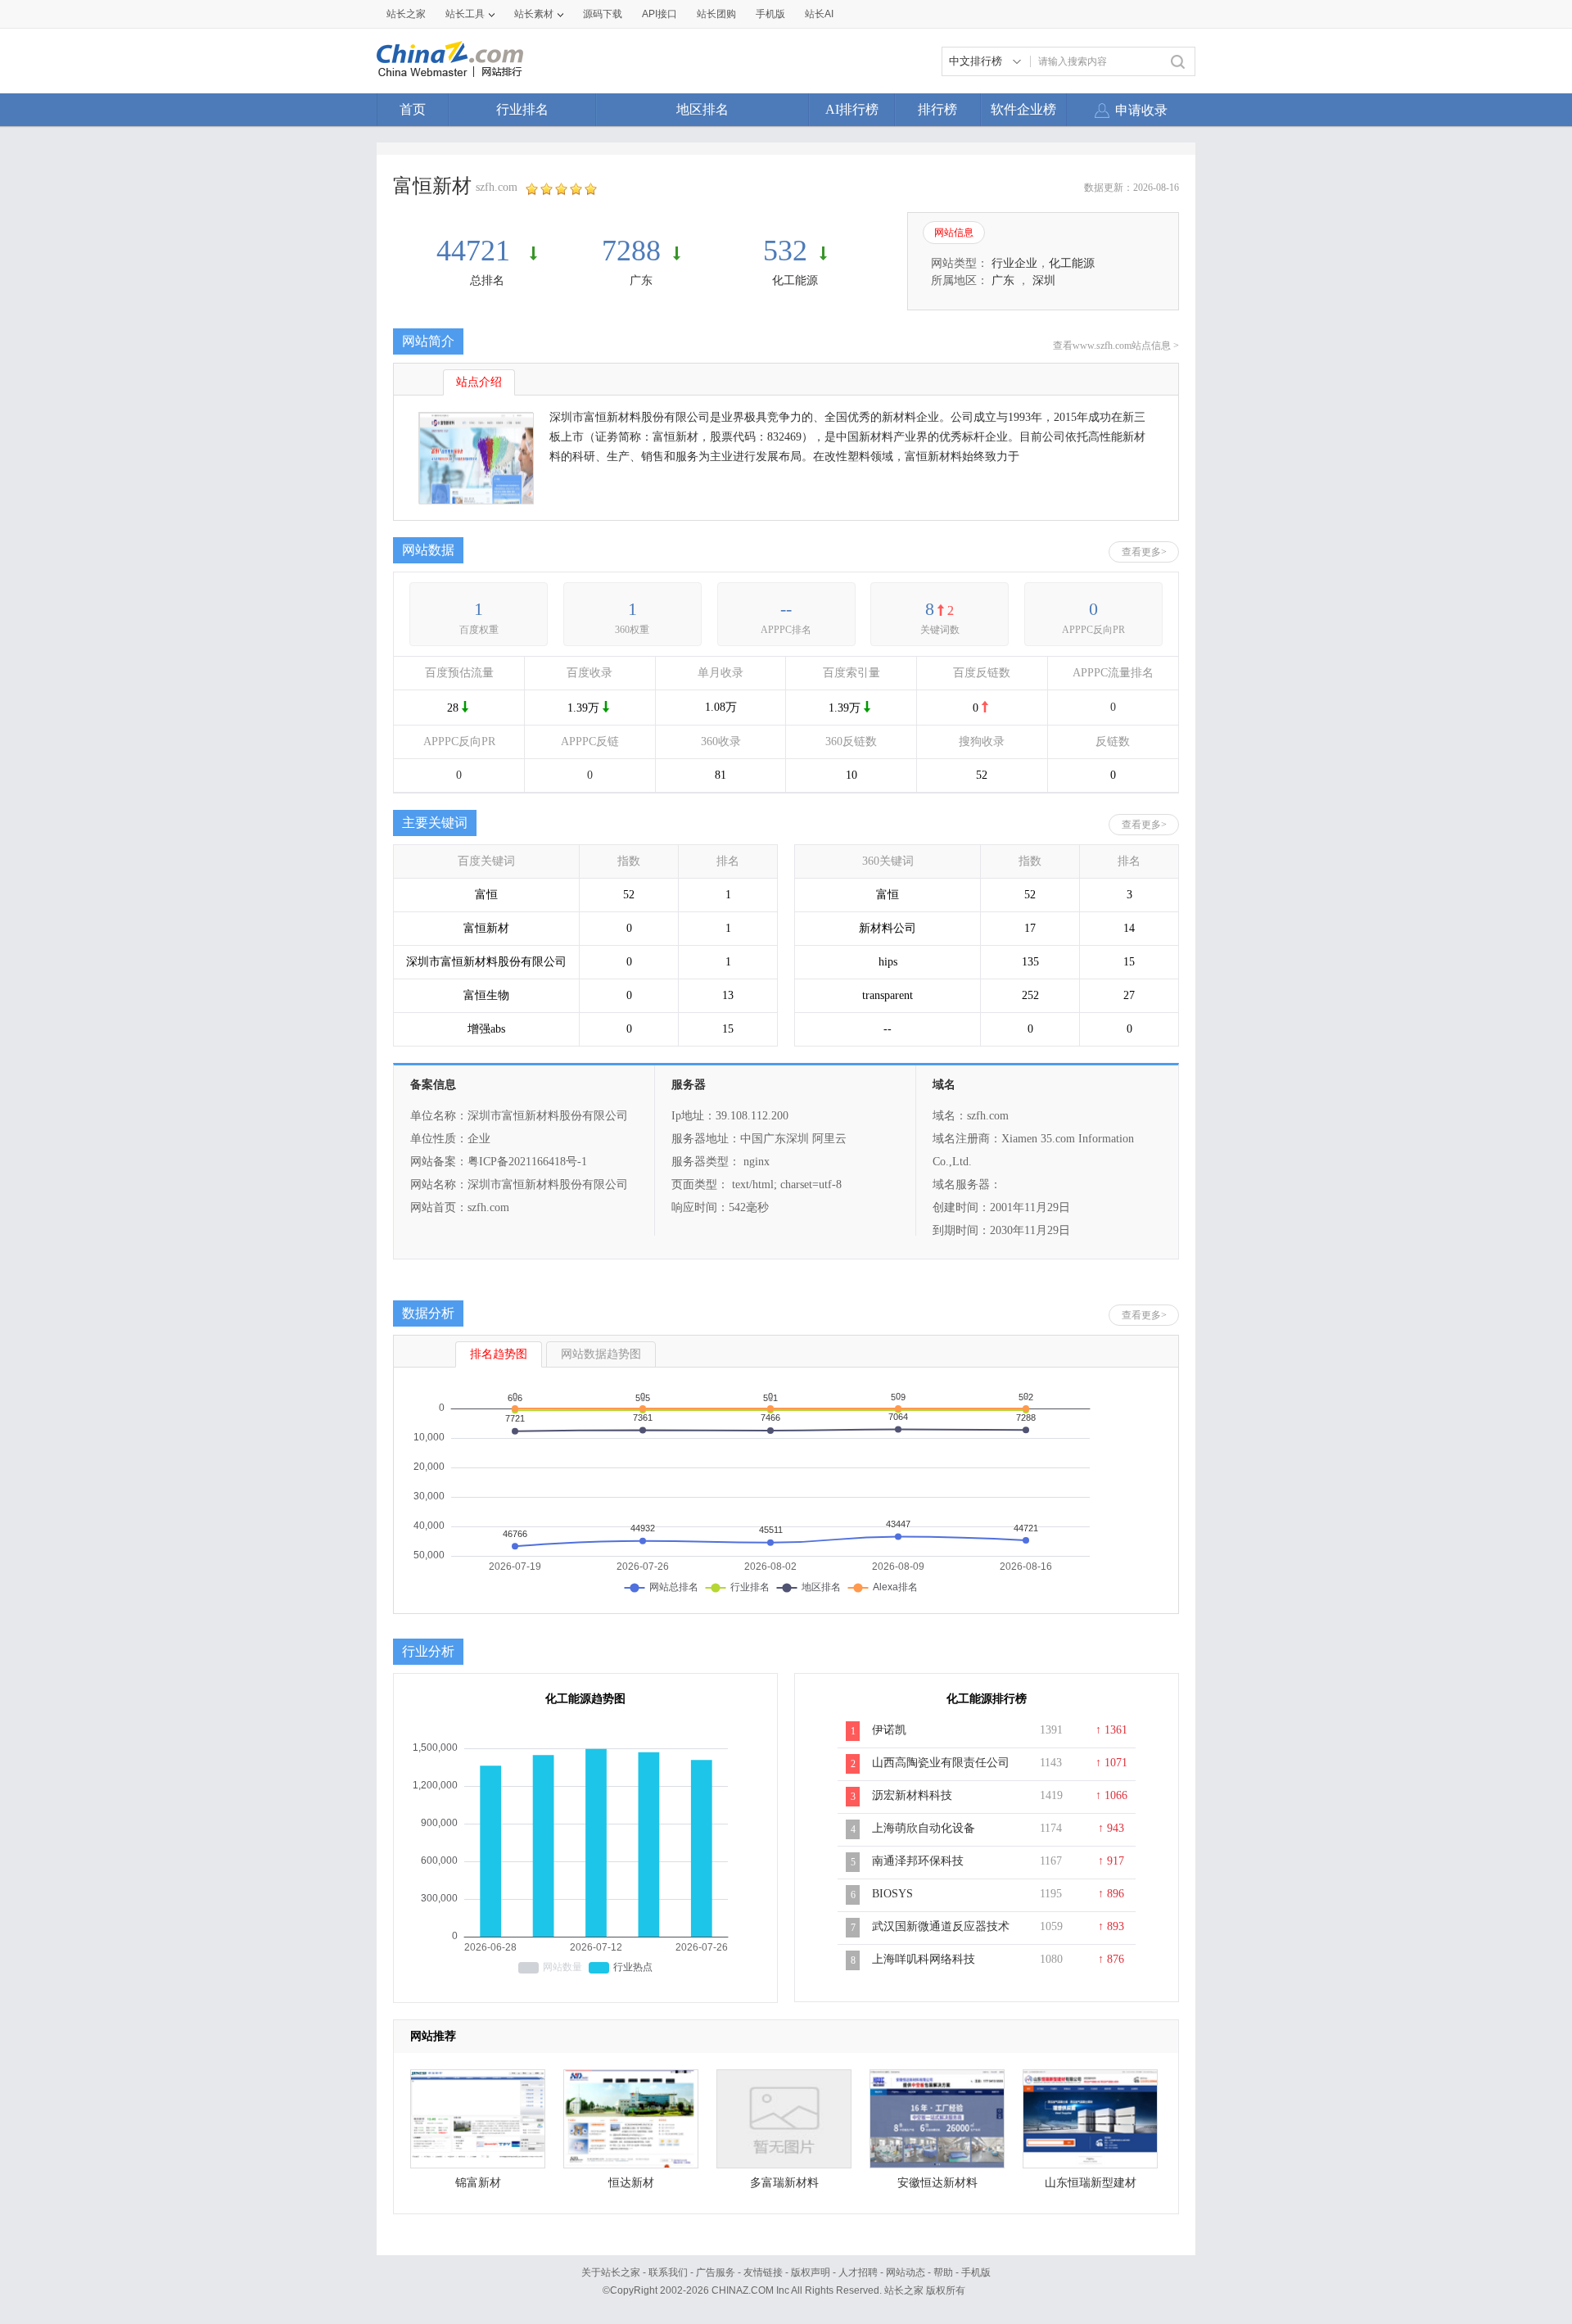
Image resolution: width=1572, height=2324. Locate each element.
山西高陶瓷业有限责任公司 (941, 1763)
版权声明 (811, 2272)
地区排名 (702, 109)
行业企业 (1014, 263)
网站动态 (906, 2272)
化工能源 (795, 280)
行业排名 (522, 109)
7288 (631, 251)
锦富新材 (478, 2183)
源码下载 (603, 14)
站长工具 (465, 14)
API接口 (660, 14)
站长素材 (534, 14)
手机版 (976, 2272)
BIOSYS (892, 1894)
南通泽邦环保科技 (918, 1861)
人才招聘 (858, 2272)
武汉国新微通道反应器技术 (941, 1926)
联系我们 (668, 2272)
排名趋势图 (499, 1354)
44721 (477, 251)
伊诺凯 (889, 1730)
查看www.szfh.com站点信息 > (1116, 346)
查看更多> (1144, 552)
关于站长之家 (611, 2272)
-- (786, 609)
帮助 (943, 2272)
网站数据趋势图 (601, 1354)
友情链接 (763, 2272)
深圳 (1044, 280)
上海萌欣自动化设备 (924, 1828)
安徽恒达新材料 (937, 2183)
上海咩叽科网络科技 (924, 1959)
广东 (641, 280)
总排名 (487, 280)
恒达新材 (631, 2183)
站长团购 (716, 14)
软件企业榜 (1023, 109)
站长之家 (406, 14)
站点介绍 (479, 382)
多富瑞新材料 (784, 2183)
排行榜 (937, 109)
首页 (413, 109)
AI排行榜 (852, 109)
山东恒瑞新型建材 (1091, 2183)
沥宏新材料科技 (912, 1795)
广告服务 (716, 2272)
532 (785, 251)
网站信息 (954, 233)
